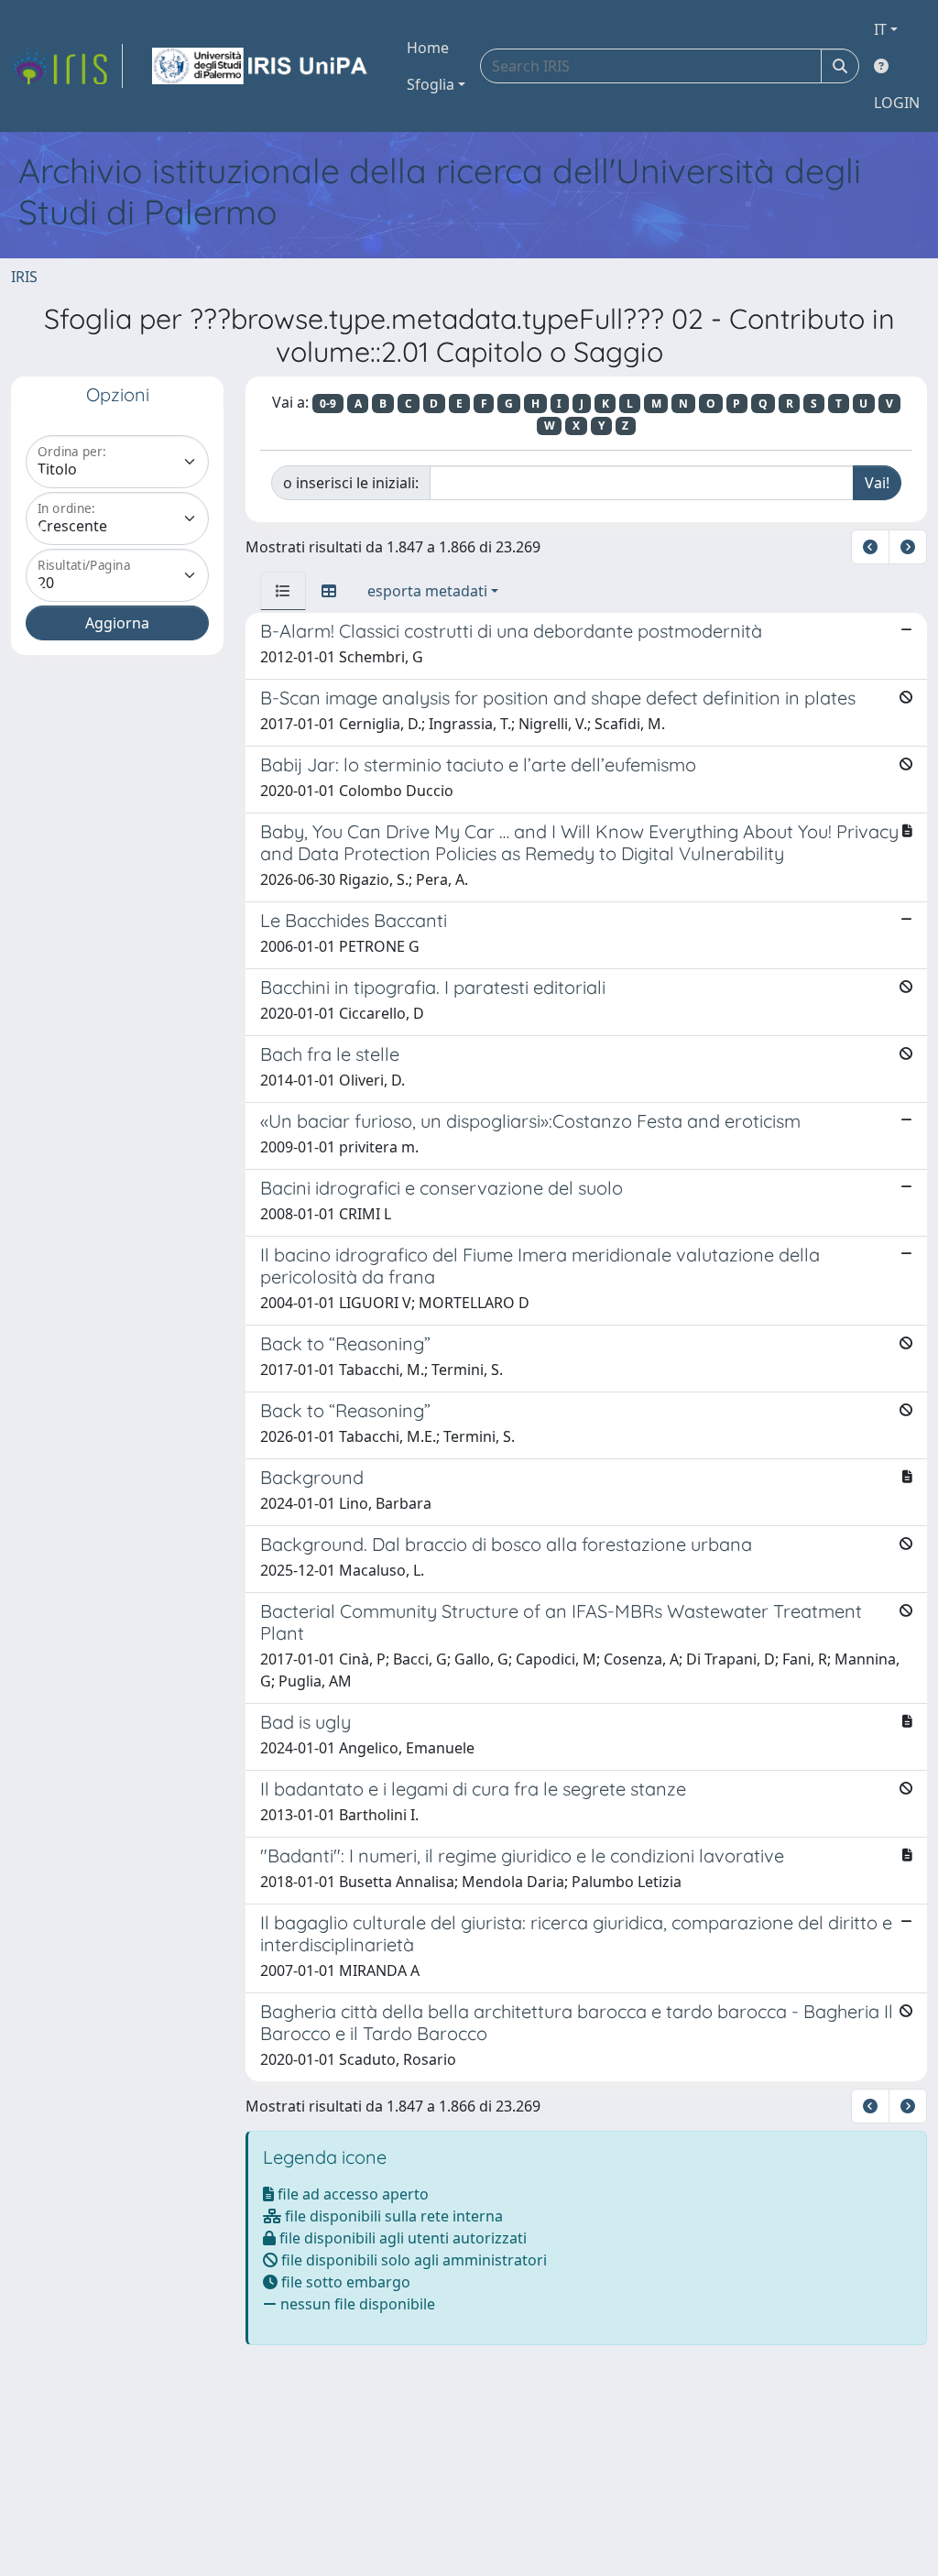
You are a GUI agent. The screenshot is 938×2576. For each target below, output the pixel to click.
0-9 (328, 404)
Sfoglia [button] (431, 84)
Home (428, 48)
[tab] (283, 591)
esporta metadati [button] (427, 591)
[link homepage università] (261, 66)
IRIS (24, 277)
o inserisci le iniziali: (351, 483)
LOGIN (897, 103)
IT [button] (880, 29)
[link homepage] (67, 66)
